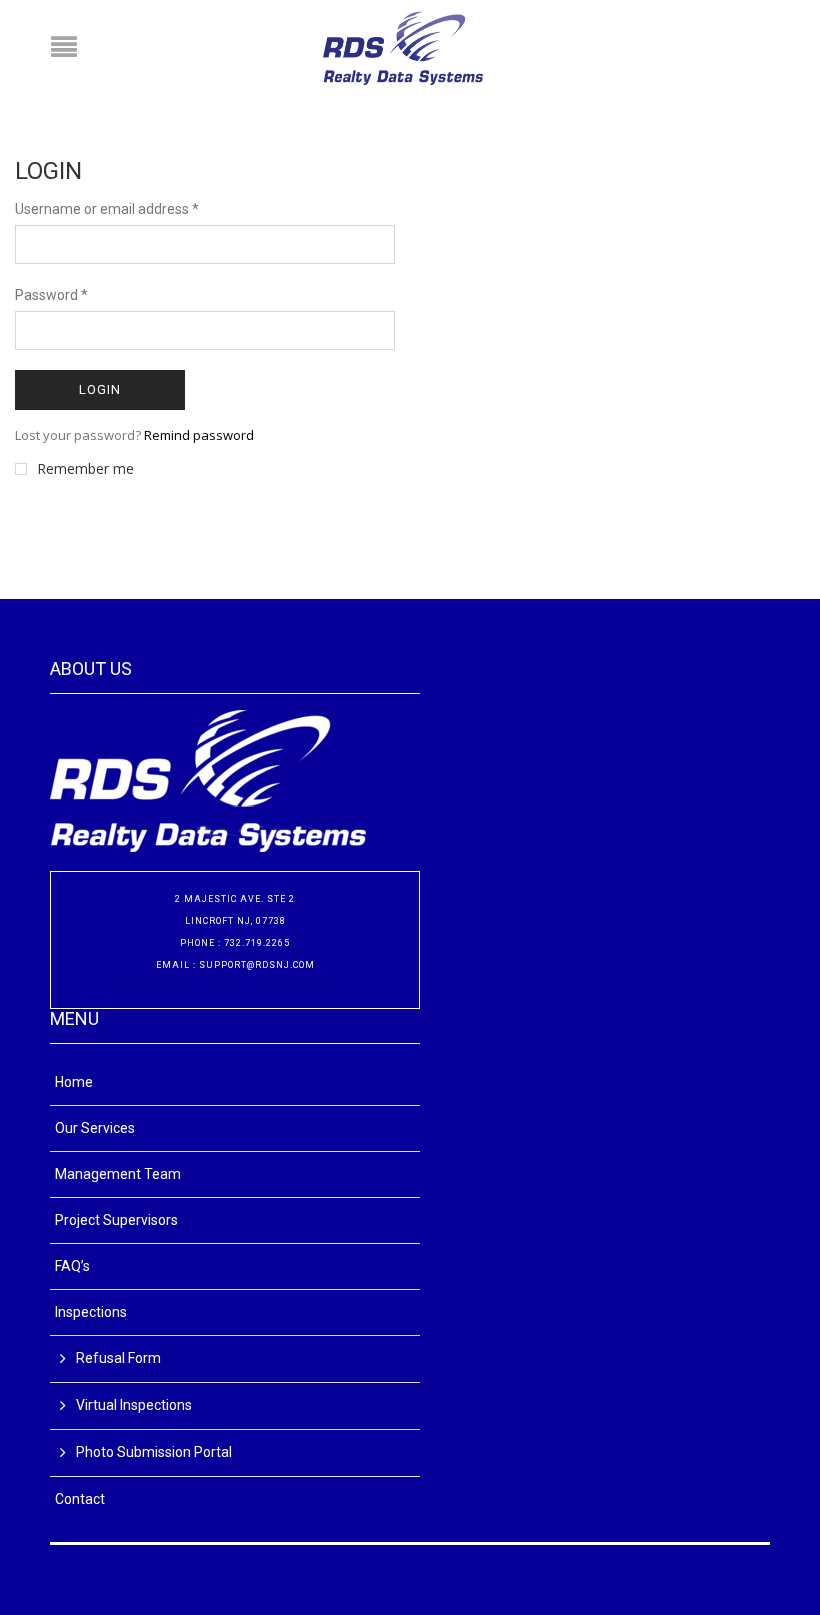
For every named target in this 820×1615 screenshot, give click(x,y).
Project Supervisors (116, 1220)
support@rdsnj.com (257, 965)
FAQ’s (72, 1266)
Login (100, 389)
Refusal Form (118, 1358)
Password (51, 295)
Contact (80, 1499)
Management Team (118, 1174)
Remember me (85, 469)
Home (74, 1082)
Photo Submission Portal (154, 1452)
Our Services (95, 1128)
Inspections (91, 1312)
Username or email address (107, 209)
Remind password (199, 435)
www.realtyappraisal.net (235, 987)
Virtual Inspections (134, 1405)
